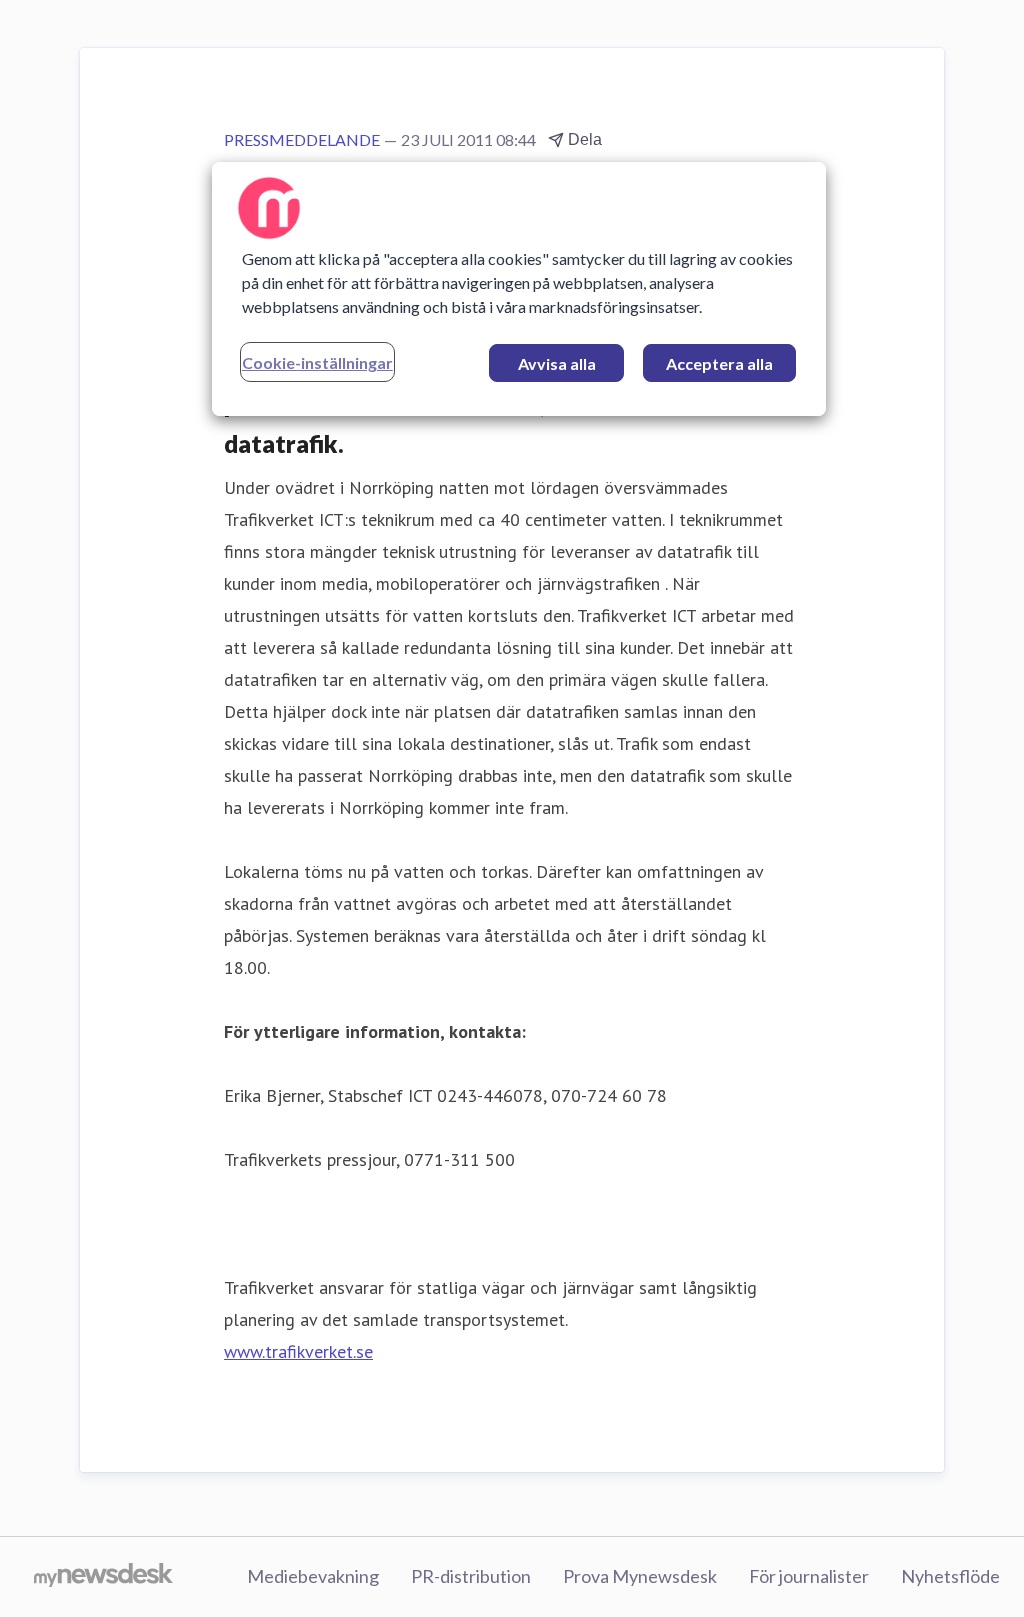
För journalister (809, 1576)
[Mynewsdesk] (103, 1577)
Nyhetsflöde (950, 1576)
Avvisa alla (557, 363)
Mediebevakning (313, 1576)
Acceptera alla (719, 363)
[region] (519, 289)
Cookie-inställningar (317, 362)
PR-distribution (471, 1576)
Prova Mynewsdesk (640, 1576)
